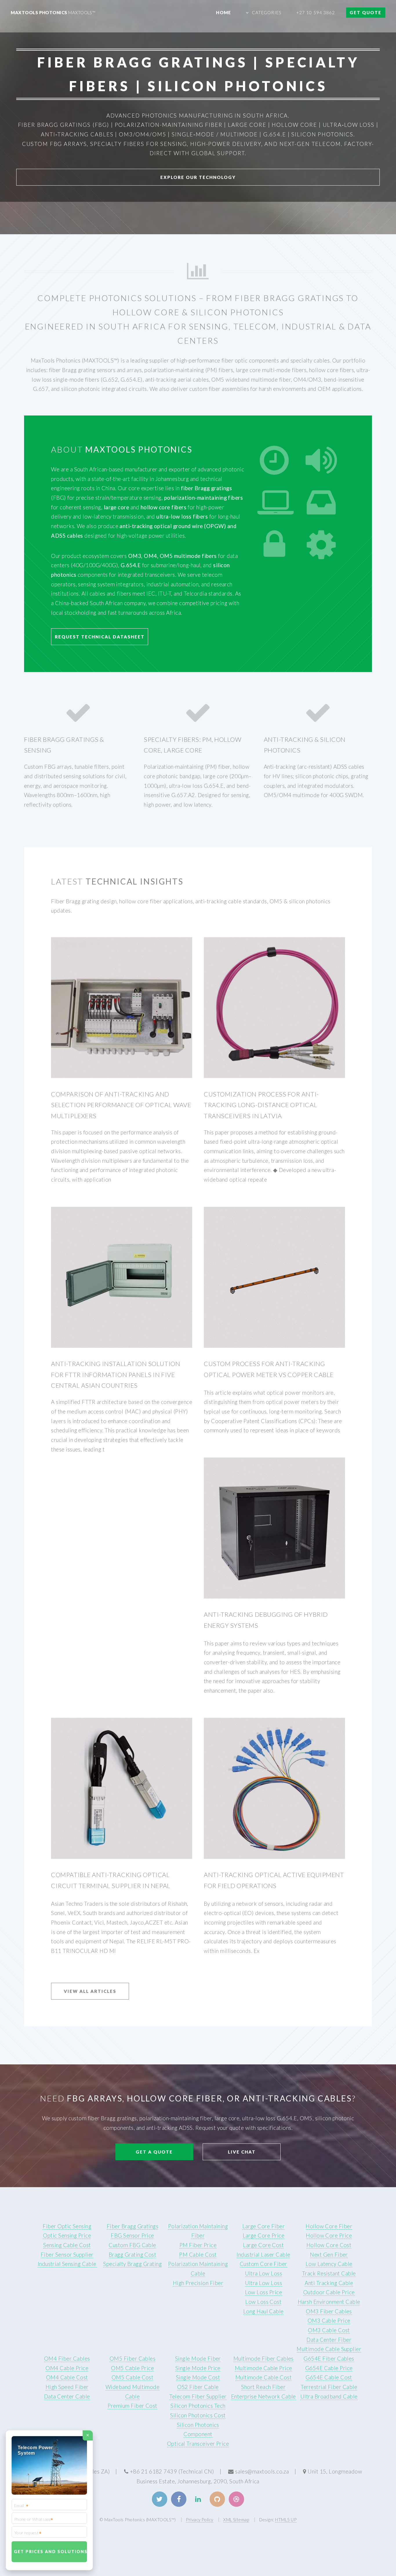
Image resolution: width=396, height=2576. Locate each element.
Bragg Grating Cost (132, 2255)
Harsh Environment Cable (329, 2302)
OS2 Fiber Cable (198, 2387)
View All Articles (90, 1991)
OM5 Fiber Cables (132, 2359)
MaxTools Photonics (53, 12)
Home (223, 12)
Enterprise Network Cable (264, 2396)
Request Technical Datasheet (100, 637)
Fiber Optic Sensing (67, 2226)
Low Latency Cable (329, 2264)
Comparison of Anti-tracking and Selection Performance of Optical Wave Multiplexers (121, 1105)
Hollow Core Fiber (329, 2226)
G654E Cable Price (329, 2368)
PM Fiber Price (198, 2245)
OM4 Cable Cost (67, 2377)
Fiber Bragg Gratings (132, 2226)
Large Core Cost (263, 2245)
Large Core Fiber (264, 2226)
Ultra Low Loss (264, 2273)
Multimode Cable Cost (264, 2377)
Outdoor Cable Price (329, 2292)
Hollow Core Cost (329, 2245)
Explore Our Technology (198, 177)
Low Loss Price (264, 2292)
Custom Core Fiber (264, 2264)
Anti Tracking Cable (329, 2283)
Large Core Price (264, 2236)
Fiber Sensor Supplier (67, 2255)
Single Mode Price (198, 2368)
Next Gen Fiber (329, 2255)
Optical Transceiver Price (198, 2444)
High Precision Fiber (198, 2283)
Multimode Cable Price (264, 2368)
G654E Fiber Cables (329, 2359)
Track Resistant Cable (329, 2273)
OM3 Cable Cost (329, 2330)
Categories (267, 12)
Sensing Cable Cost (67, 2245)
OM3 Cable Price (329, 2321)
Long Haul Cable (264, 2311)
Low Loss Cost (263, 2302)
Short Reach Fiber (263, 2387)
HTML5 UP (286, 2520)
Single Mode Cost (198, 2377)
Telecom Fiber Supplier (198, 2396)
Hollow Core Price (329, 2236)
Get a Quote (154, 2152)
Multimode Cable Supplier (329, 2349)
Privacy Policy (200, 2520)
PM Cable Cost (198, 2255)
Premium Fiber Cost (132, 2406)
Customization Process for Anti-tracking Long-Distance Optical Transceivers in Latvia (261, 1105)
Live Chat (242, 2152)
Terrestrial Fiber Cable (329, 2387)
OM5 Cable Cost (133, 2377)
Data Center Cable (67, 2396)
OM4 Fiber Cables (67, 2359)
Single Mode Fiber (198, 2359)
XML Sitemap (236, 2520)
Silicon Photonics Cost (198, 2415)
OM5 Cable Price (132, 2368)
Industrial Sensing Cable (67, 2264)
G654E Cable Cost (329, 2377)
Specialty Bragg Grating (132, 2264)
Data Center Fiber (329, 2340)
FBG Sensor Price (132, 2236)
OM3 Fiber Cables (329, 2311)
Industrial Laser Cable (263, 2255)
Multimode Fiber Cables (264, 2359)
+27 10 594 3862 (316, 12)
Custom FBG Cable (132, 2245)
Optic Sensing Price (67, 2236)
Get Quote (366, 12)
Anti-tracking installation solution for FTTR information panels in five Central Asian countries (116, 1375)
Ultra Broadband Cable (329, 2396)
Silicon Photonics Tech (198, 2406)
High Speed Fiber (67, 2387)
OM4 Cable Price (67, 2368)
